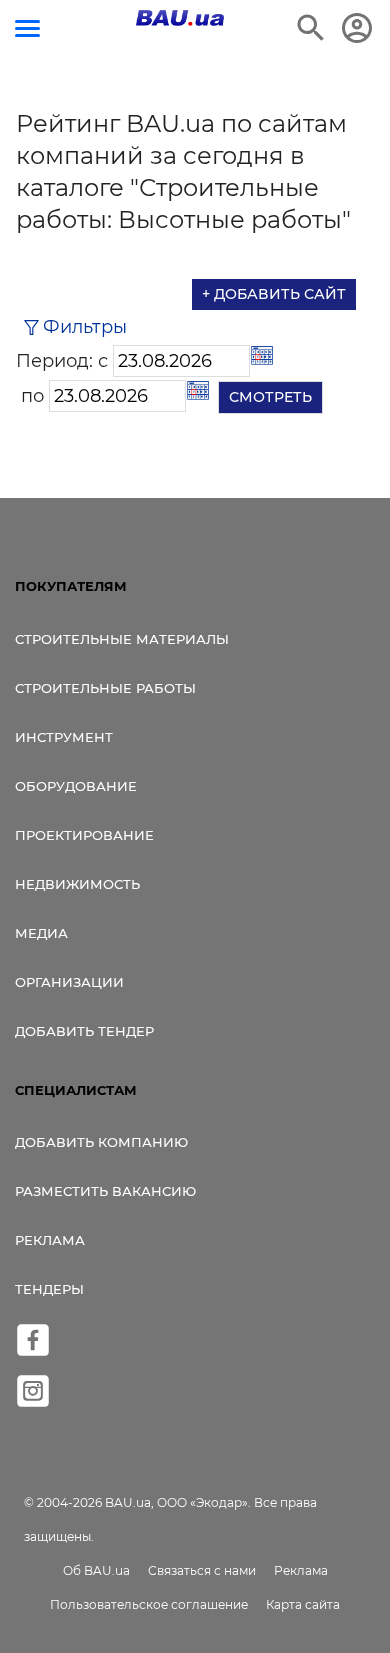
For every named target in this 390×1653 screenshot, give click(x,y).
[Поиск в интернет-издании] (311, 28)
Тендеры (49, 1289)
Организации (69, 982)
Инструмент (64, 737)
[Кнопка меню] (27, 28)
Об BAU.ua (96, 1570)
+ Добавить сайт (274, 294)
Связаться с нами (202, 1570)
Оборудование (76, 786)
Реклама (50, 1240)
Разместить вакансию (105, 1191)
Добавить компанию (101, 1142)
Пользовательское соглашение (149, 1604)
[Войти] (357, 28)
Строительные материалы (122, 639)
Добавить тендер (84, 1031)
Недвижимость (77, 884)
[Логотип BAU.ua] (180, 18)
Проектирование (84, 835)
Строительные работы (105, 688)
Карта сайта (303, 1604)
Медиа (41, 933)
